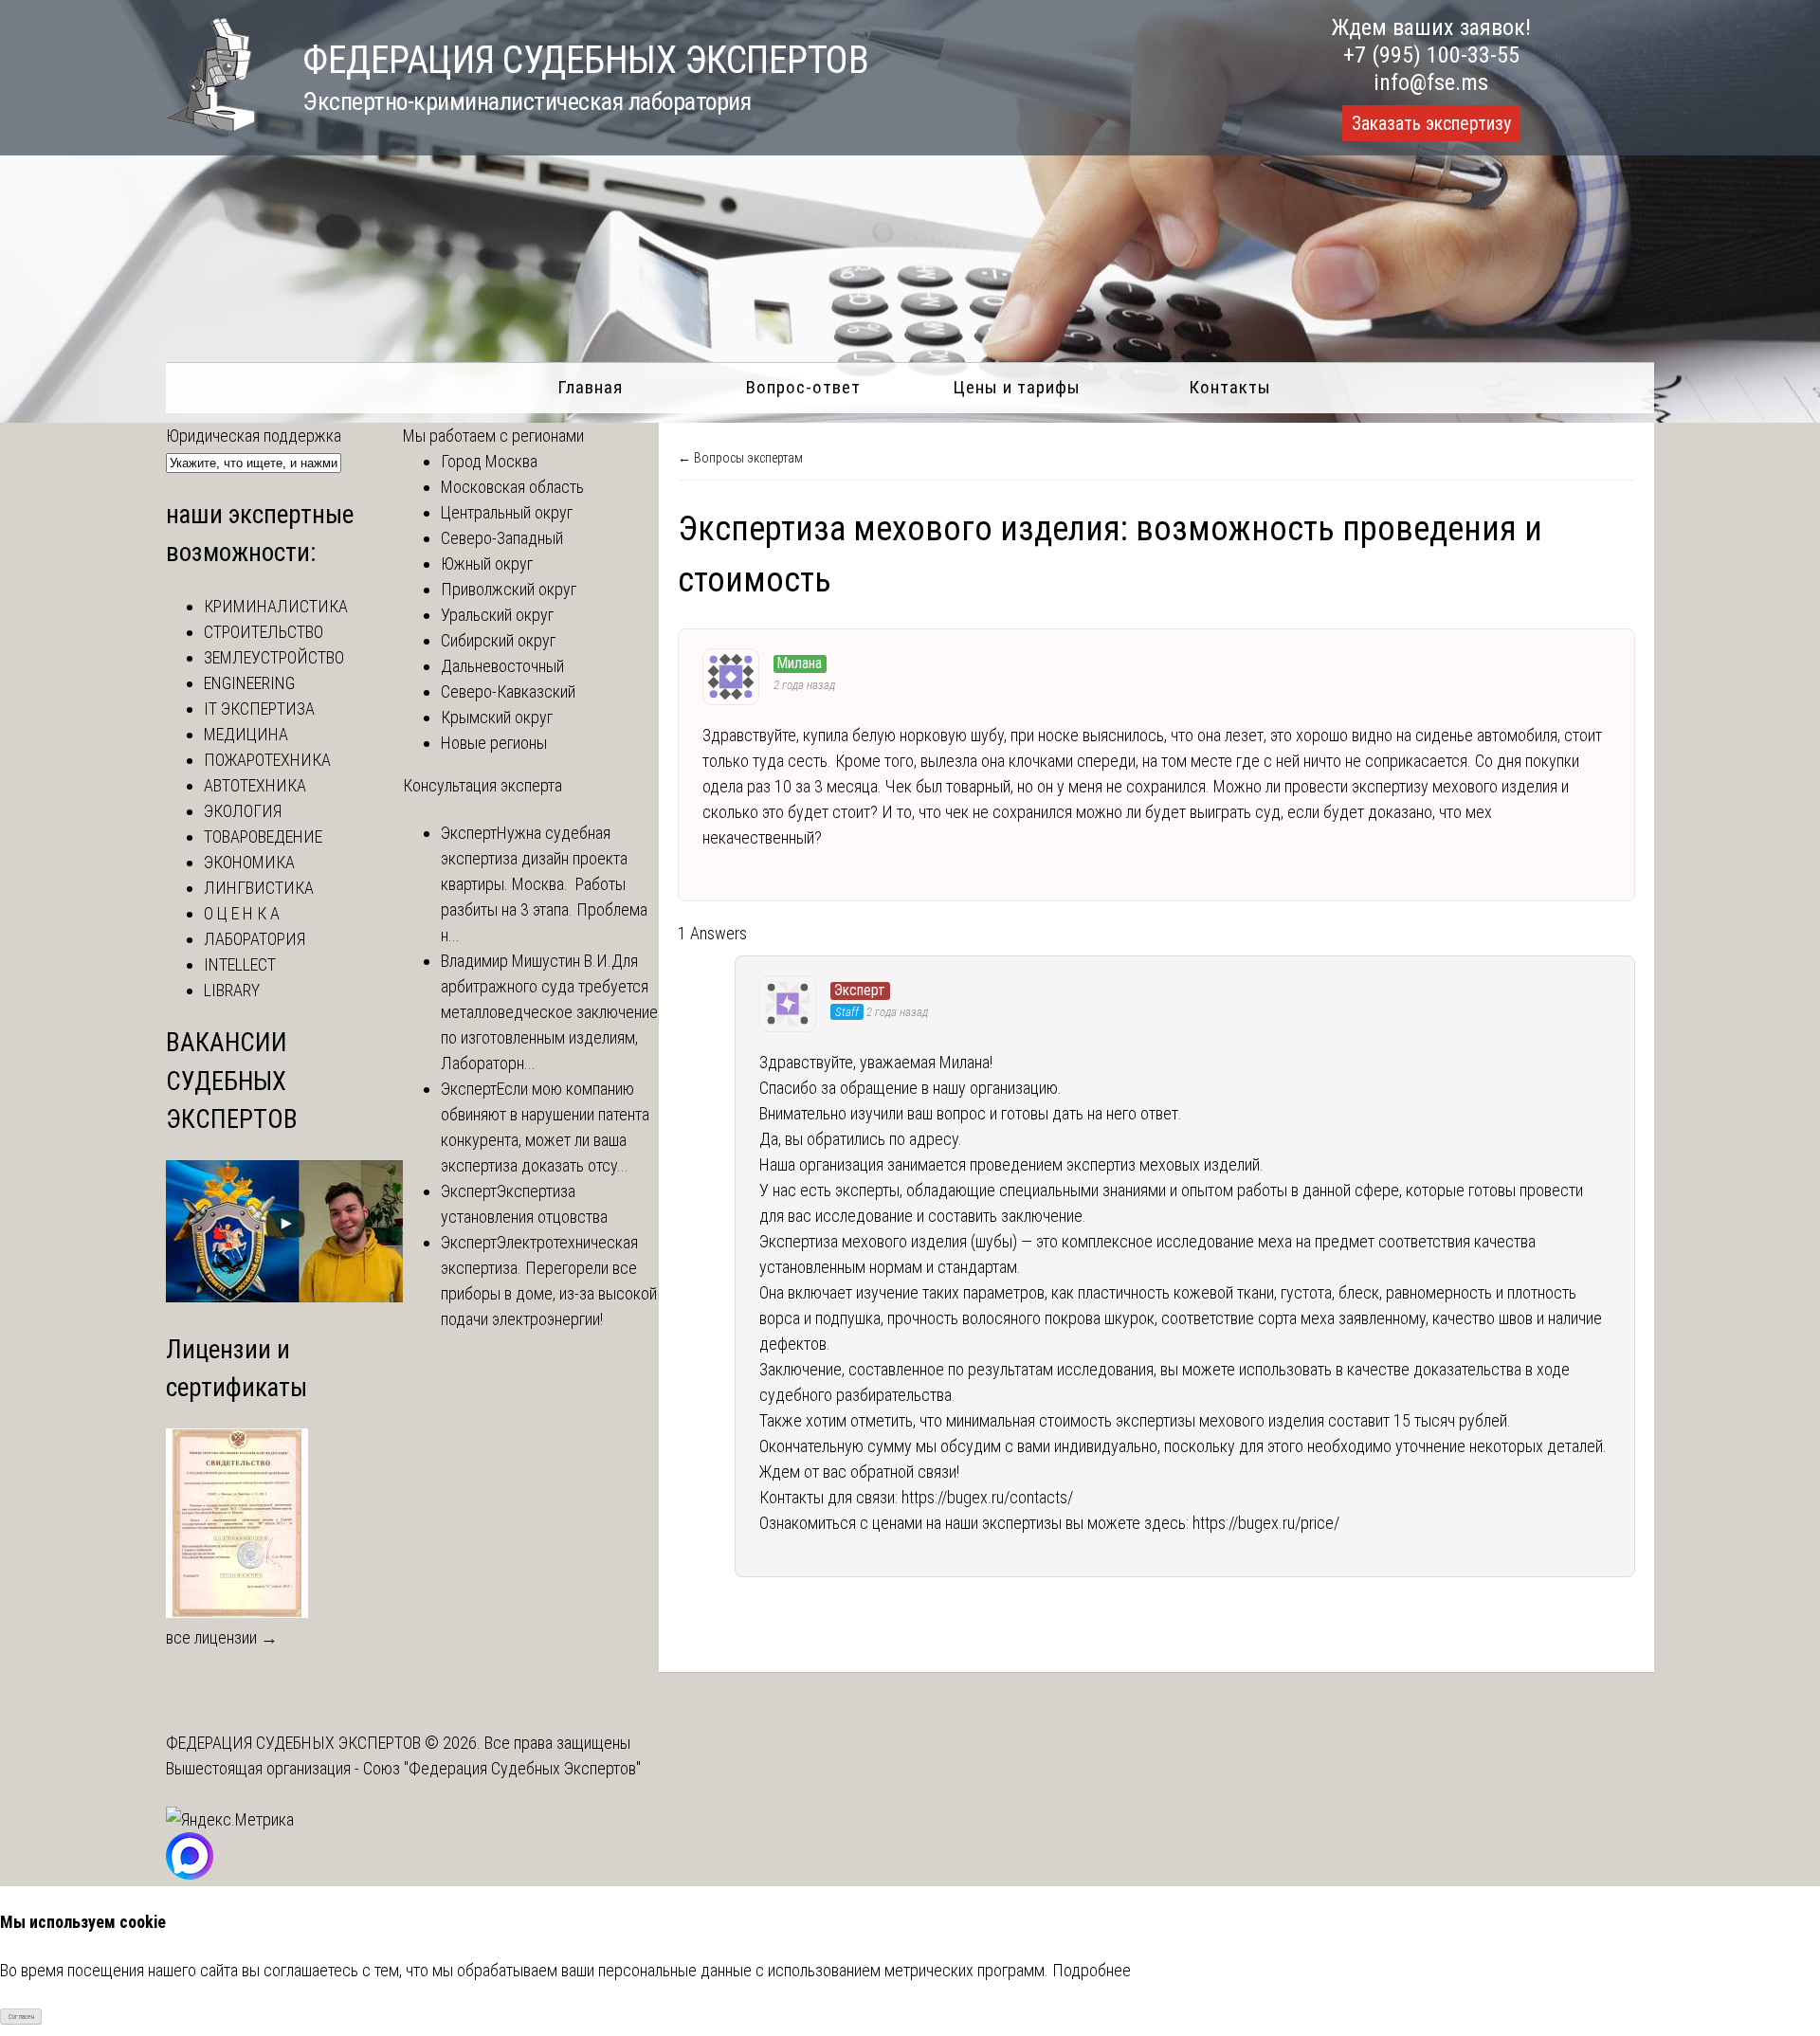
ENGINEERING (249, 683)
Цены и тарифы (1017, 387)
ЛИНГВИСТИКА (259, 888)
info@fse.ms (1431, 82)
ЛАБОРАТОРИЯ (255, 939)
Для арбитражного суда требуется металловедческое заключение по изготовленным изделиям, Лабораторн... (549, 1012)
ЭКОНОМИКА (249, 862)
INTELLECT (240, 964)
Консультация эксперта (482, 785)
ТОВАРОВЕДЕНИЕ (263, 836)
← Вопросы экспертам (740, 458)
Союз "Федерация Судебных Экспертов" (502, 1768)
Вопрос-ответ (803, 387)
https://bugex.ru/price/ (1266, 1523)
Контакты (1230, 387)
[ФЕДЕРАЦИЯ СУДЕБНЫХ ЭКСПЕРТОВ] (210, 126)
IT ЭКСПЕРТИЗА (259, 709)
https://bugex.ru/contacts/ (987, 1497)
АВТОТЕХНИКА (255, 785)
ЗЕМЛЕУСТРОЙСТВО (274, 657)
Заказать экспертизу (1431, 123)
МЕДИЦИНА (246, 734)
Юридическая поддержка (254, 436)
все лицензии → (222, 1637)
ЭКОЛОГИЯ (243, 811)
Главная (590, 387)
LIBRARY (232, 990)
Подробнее (1092, 1970)
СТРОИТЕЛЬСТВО (264, 632)
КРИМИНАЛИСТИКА (276, 606)
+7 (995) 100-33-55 (1431, 55)
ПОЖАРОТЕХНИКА (267, 760)
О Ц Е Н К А (242, 913)
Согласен (21, 2017)
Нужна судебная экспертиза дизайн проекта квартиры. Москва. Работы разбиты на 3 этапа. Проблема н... (544, 884)
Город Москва (489, 461)
